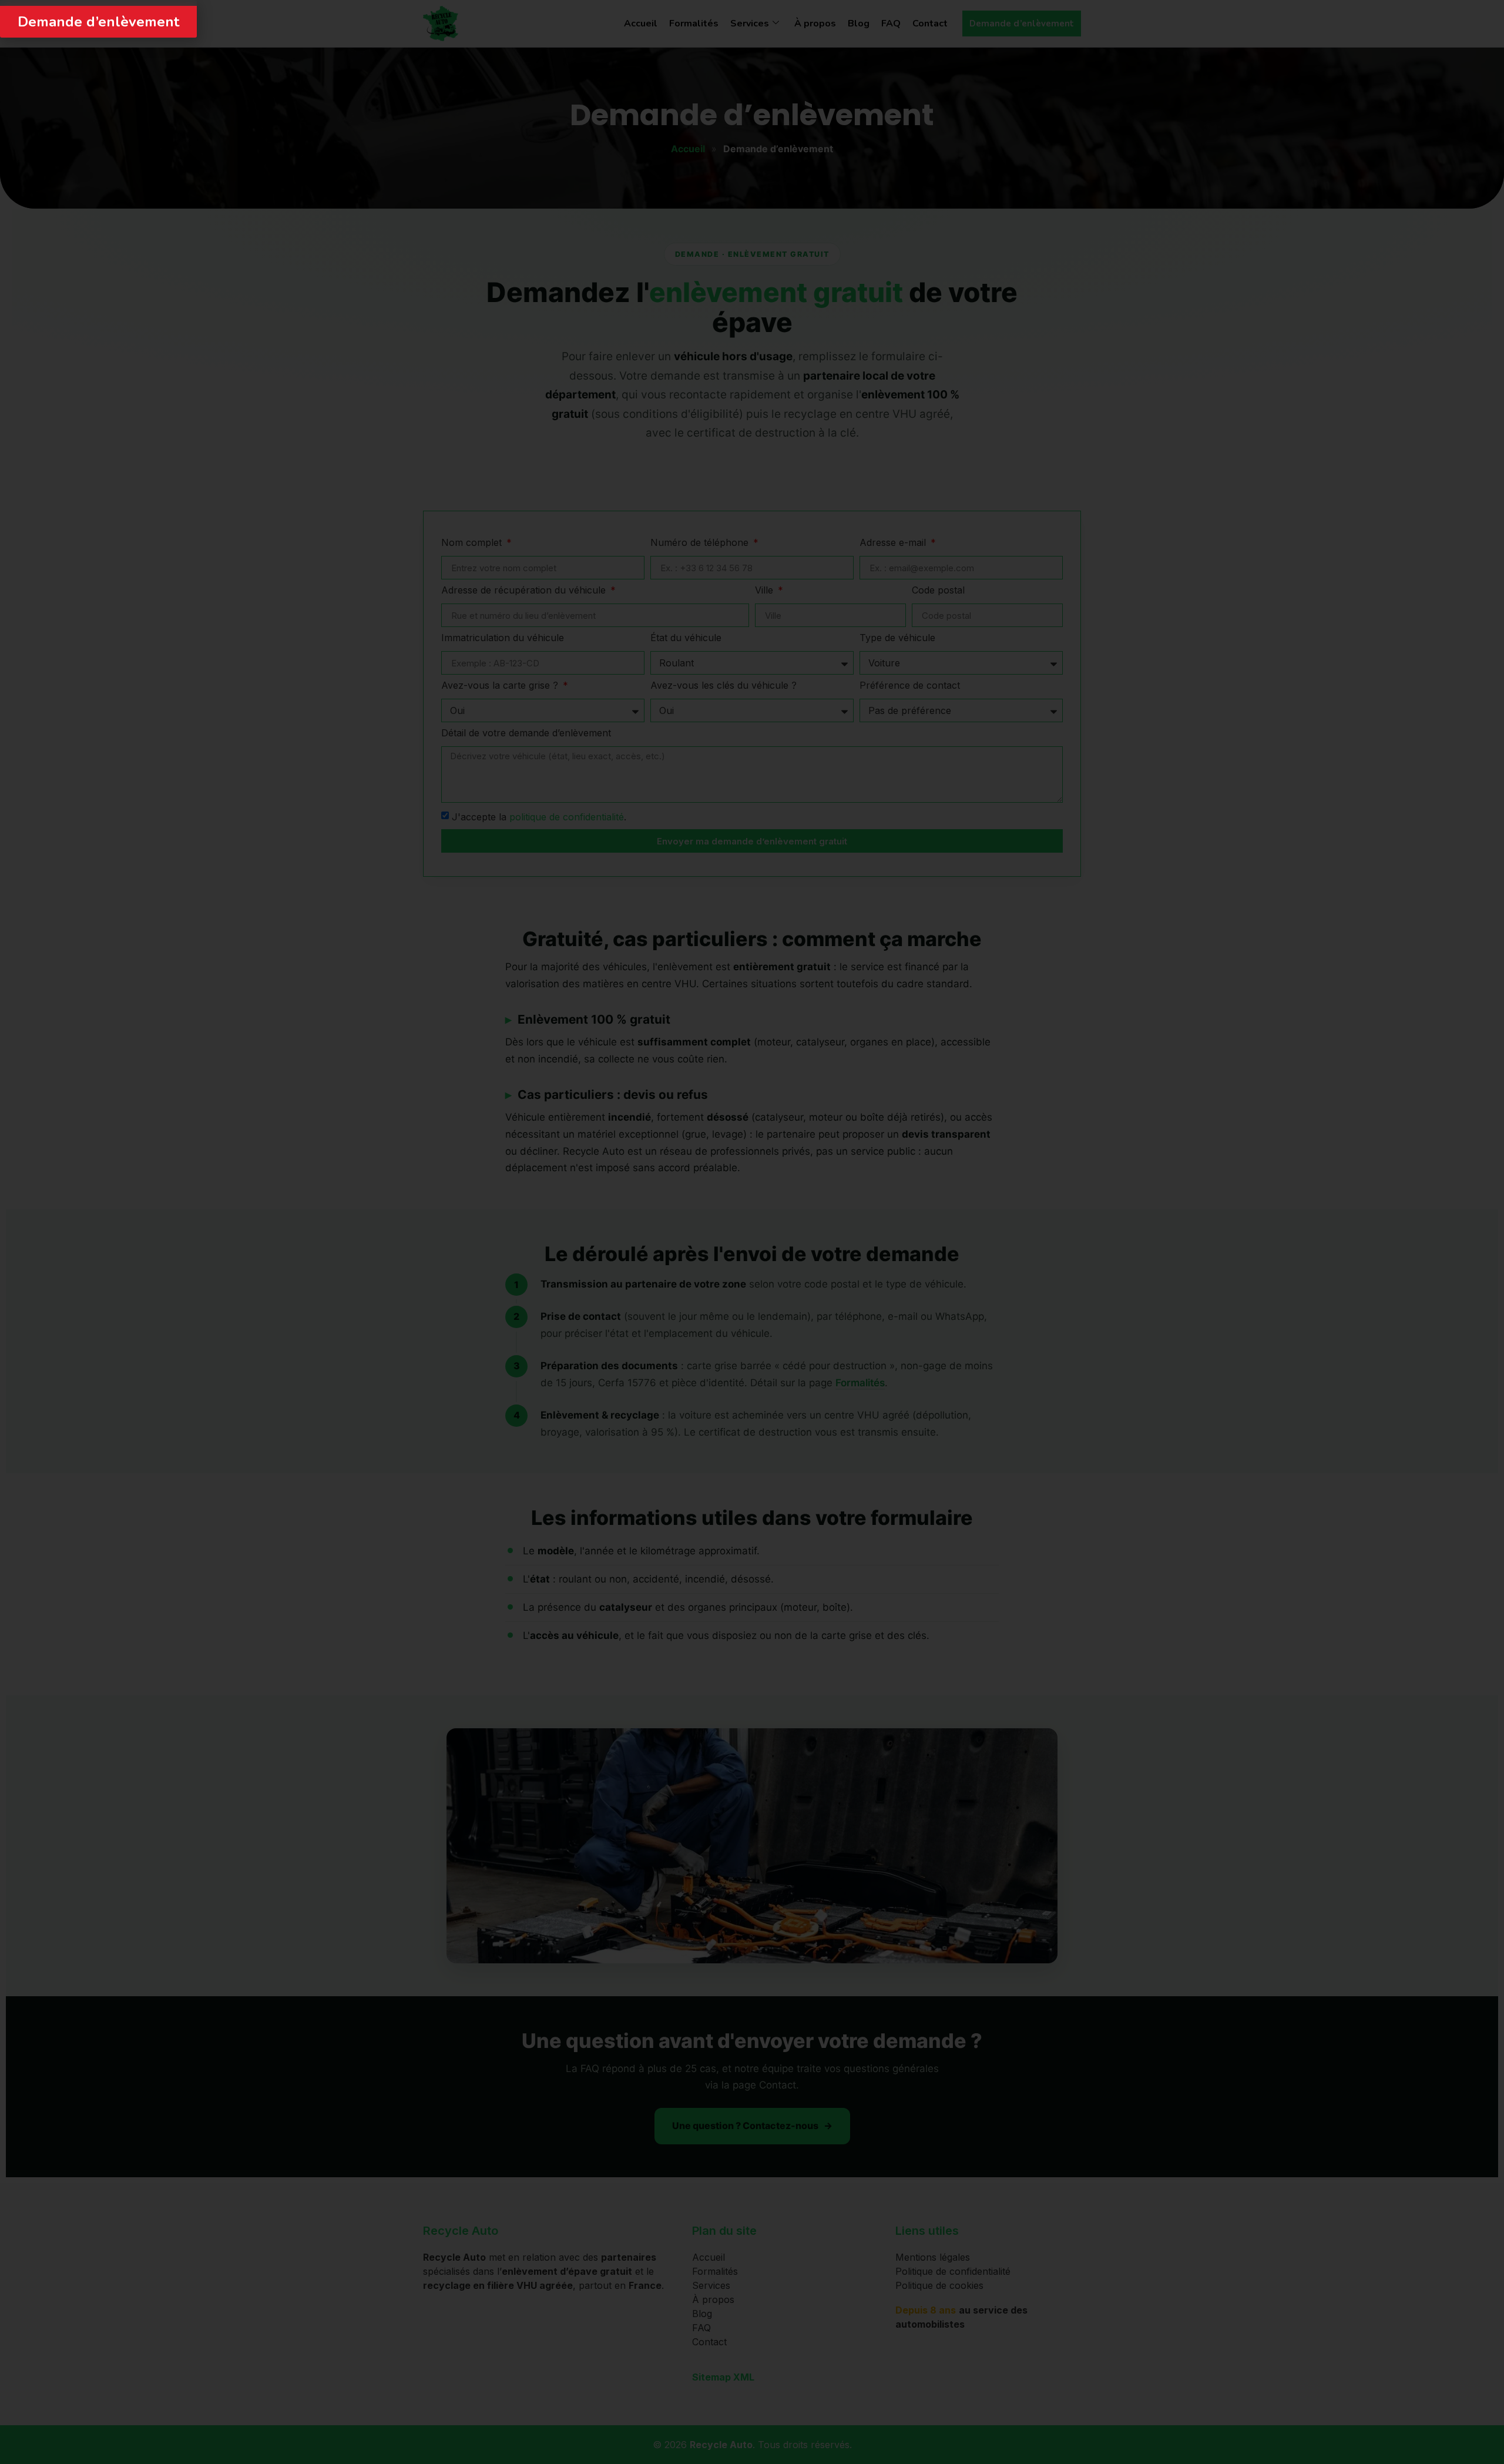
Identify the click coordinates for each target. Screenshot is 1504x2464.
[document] (752, 1232)
